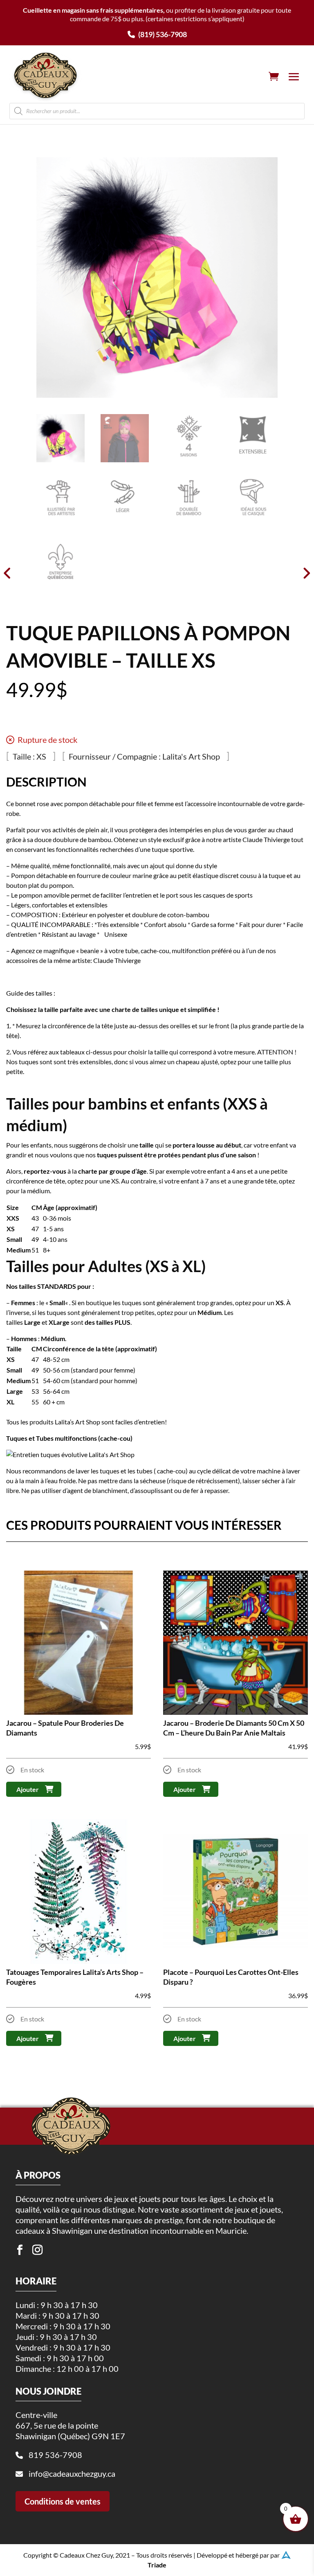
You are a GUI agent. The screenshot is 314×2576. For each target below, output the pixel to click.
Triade (157, 2565)
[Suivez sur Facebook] (20, 2250)
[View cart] (274, 76)
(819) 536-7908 (162, 34)
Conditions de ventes (63, 2501)
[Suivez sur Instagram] (37, 2250)
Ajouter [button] (28, 1789)
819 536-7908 (55, 2455)
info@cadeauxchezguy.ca (72, 2473)
